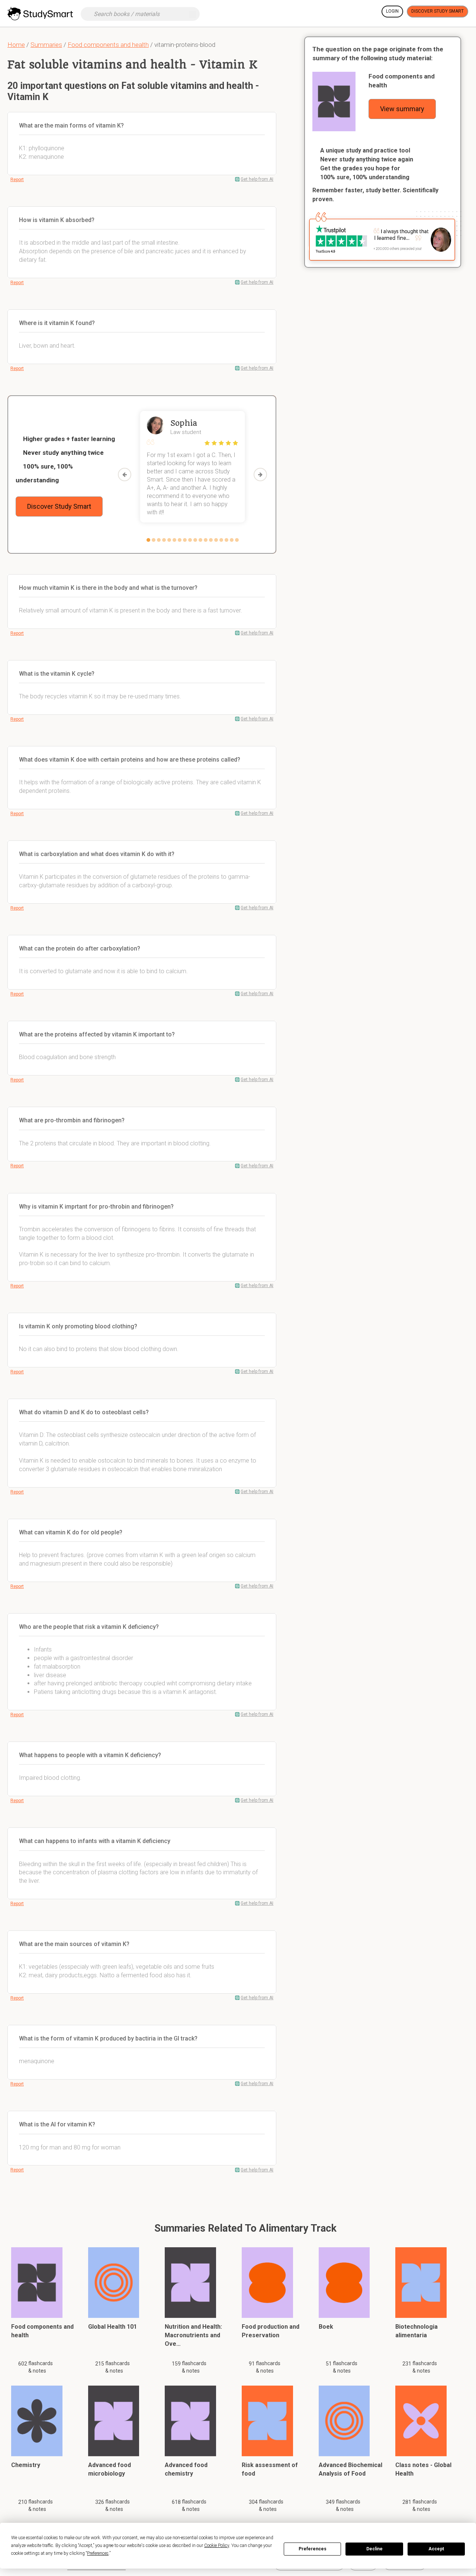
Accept (436, 2549)
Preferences (313, 2549)
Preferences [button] (98, 2553)
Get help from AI (257, 179)
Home (16, 45)
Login (392, 11)
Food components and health (108, 45)
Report (17, 180)
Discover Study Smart (438, 11)
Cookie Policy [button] (217, 2546)
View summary (402, 109)
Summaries (46, 45)
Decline (374, 2549)
